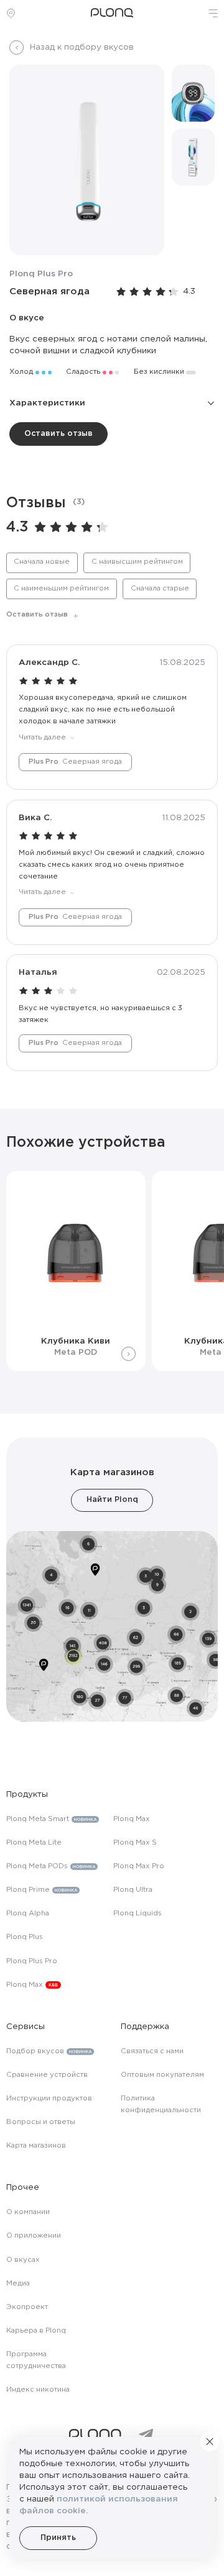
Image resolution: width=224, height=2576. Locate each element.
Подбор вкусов (35, 2051)
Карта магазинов (36, 2146)
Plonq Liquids (138, 1914)
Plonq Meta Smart (38, 1819)
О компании (28, 2212)
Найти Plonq (112, 1500)
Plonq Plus (25, 1937)
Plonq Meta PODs (37, 1866)
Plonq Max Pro (139, 1866)
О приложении (34, 2236)
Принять (58, 2538)
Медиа (18, 2284)
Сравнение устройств (47, 2075)
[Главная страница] (112, 13)
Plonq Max (25, 1985)
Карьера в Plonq (36, 2331)
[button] (213, 13)
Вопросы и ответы (41, 2122)
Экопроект (27, 2307)
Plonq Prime (28, 1890)
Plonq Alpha (28, 1914)
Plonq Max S (135, 1843)
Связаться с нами (152, 2051)
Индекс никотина (38, 2390)
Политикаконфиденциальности (161, 2104)
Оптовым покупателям (162, 2075)
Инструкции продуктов (49, 2099)
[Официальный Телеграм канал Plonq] (146, 2435)
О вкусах (23, 2260)
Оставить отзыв (58, 434)
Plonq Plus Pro (32, 1961)
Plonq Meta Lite (34, 1843)
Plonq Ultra (133, 1890)
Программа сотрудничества (36, 2360)
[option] (42, 563)
